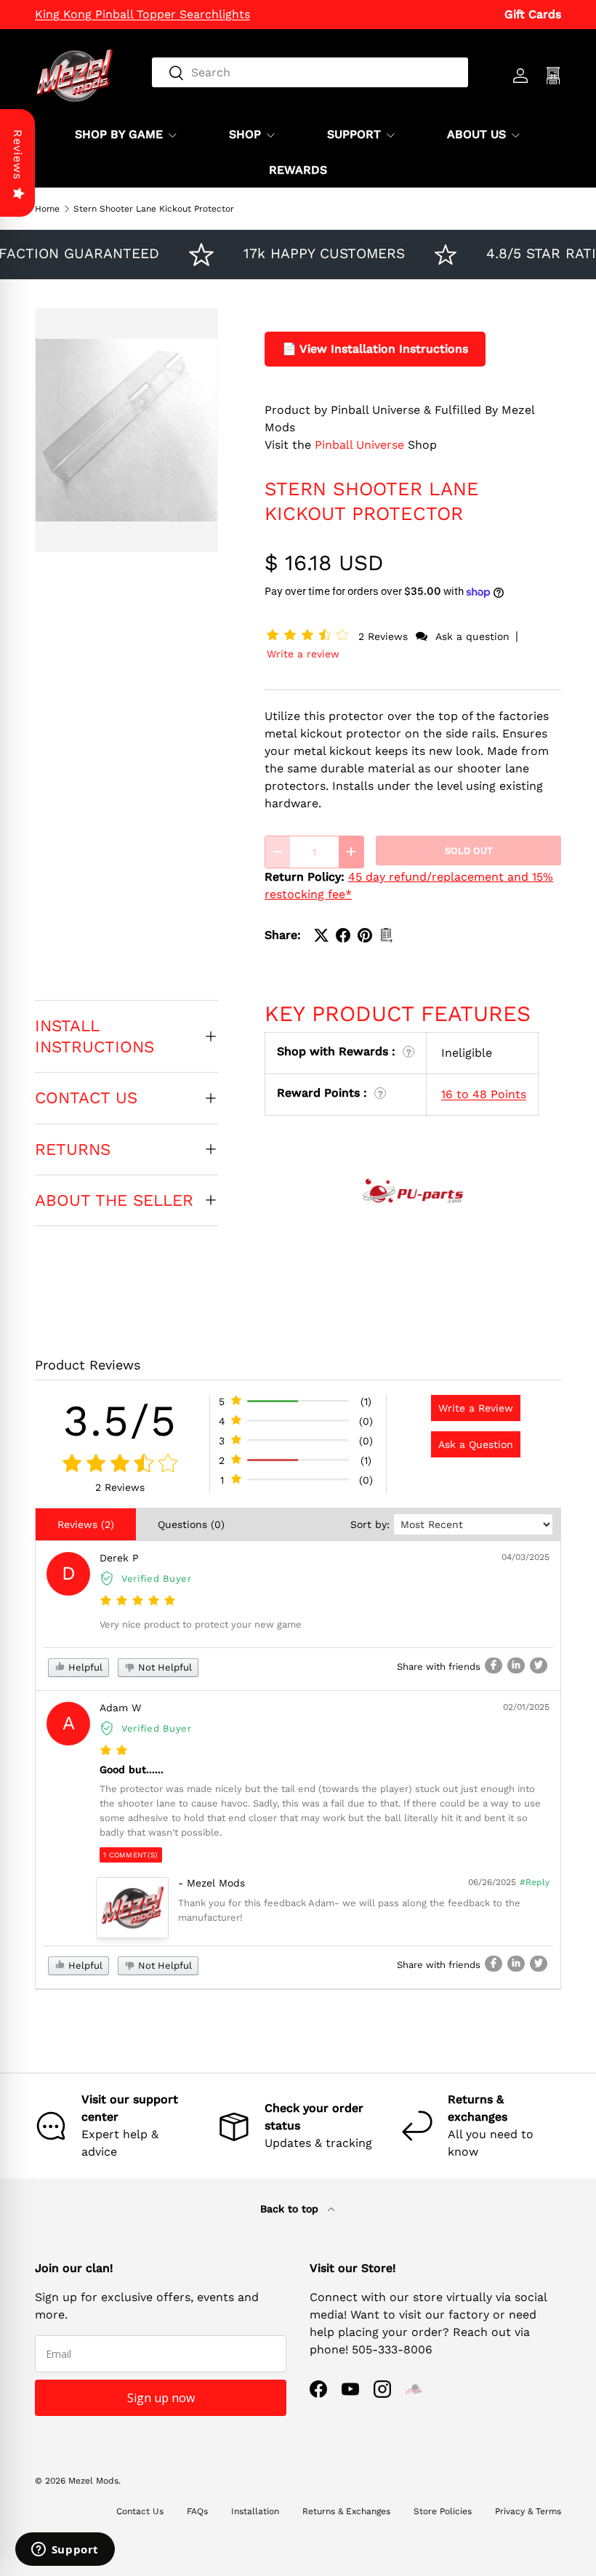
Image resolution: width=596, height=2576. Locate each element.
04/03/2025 (525, 1557)
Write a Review (476, 1408)
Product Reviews (88, 1365)
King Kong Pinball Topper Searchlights (142, 14)
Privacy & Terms (528, 2511)
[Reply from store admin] (132, 1908)
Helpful (84, 1667)
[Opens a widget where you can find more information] (65, 2551)
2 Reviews (385, 636)
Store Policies (443, 2511)
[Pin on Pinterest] (365, 935)
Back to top (291, 2209)
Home (47, 209)
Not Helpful (164, 1667)
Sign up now (161, 2398)
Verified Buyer (157, 1579)
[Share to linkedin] (516, 1665)
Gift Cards (533, 14)
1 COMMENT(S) (131, 1855)
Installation (255, 2511)
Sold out (469, 851)
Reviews (18, 155)
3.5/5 (120, 1421)
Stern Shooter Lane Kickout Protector (154, 209)
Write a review (303, 654)
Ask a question (472, 636)
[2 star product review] (114, 1751)
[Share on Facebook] (343, 935)
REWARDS (298, 170)
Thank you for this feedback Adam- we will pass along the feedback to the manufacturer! (349, 1910)
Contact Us (140, 2511)
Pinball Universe (359, 445)
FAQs (197, 2511)
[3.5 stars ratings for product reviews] (120, 1464)
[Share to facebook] (494, 1665)
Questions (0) (191, 1524)
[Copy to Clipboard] (387, 935)
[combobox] (310, 72)
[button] (310, 636)
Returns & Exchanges (346, 2511)
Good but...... (132, 1769)
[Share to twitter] (539, 1665)
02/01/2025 (526, 1707)
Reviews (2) (86, 1524)
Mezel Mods (93, 2481)
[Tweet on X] (321, 935)
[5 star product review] (138, 1601)
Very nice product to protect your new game (201, 1624)
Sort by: (370, 1524)
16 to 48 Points (484, 1094)
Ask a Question (476, 1444)
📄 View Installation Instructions (375, 349)
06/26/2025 (492, 1882)
